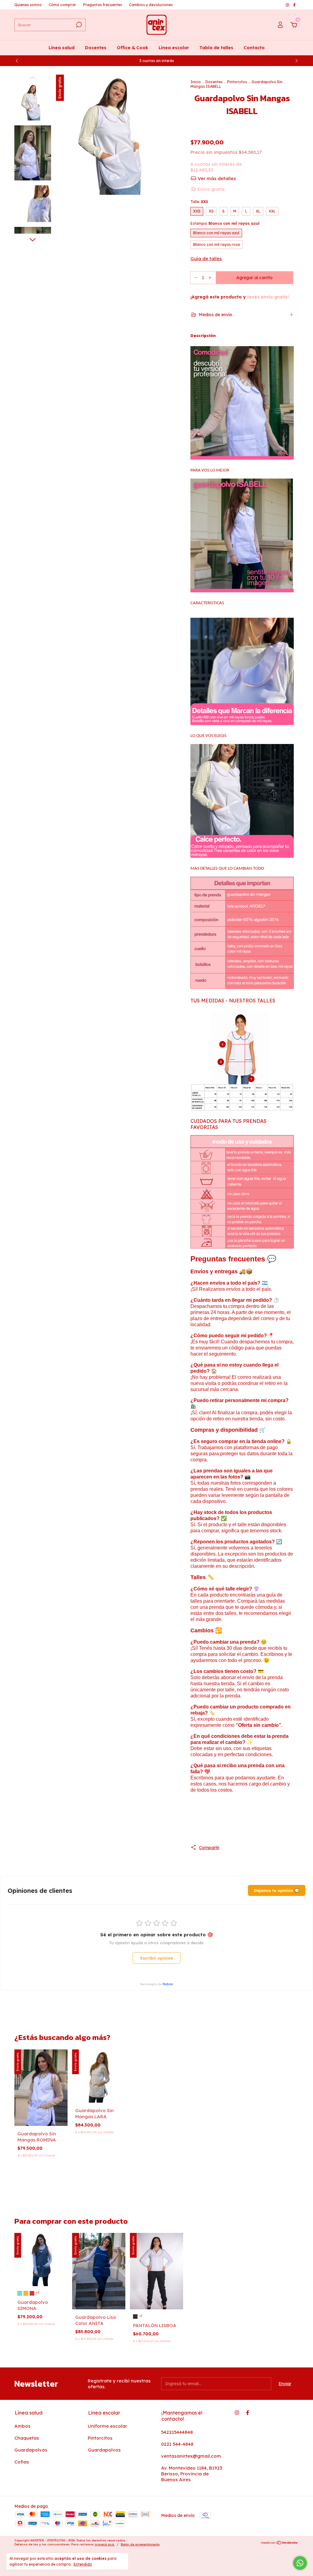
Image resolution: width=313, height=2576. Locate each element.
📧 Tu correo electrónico (200, 1284)
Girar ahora (223, 1323)
